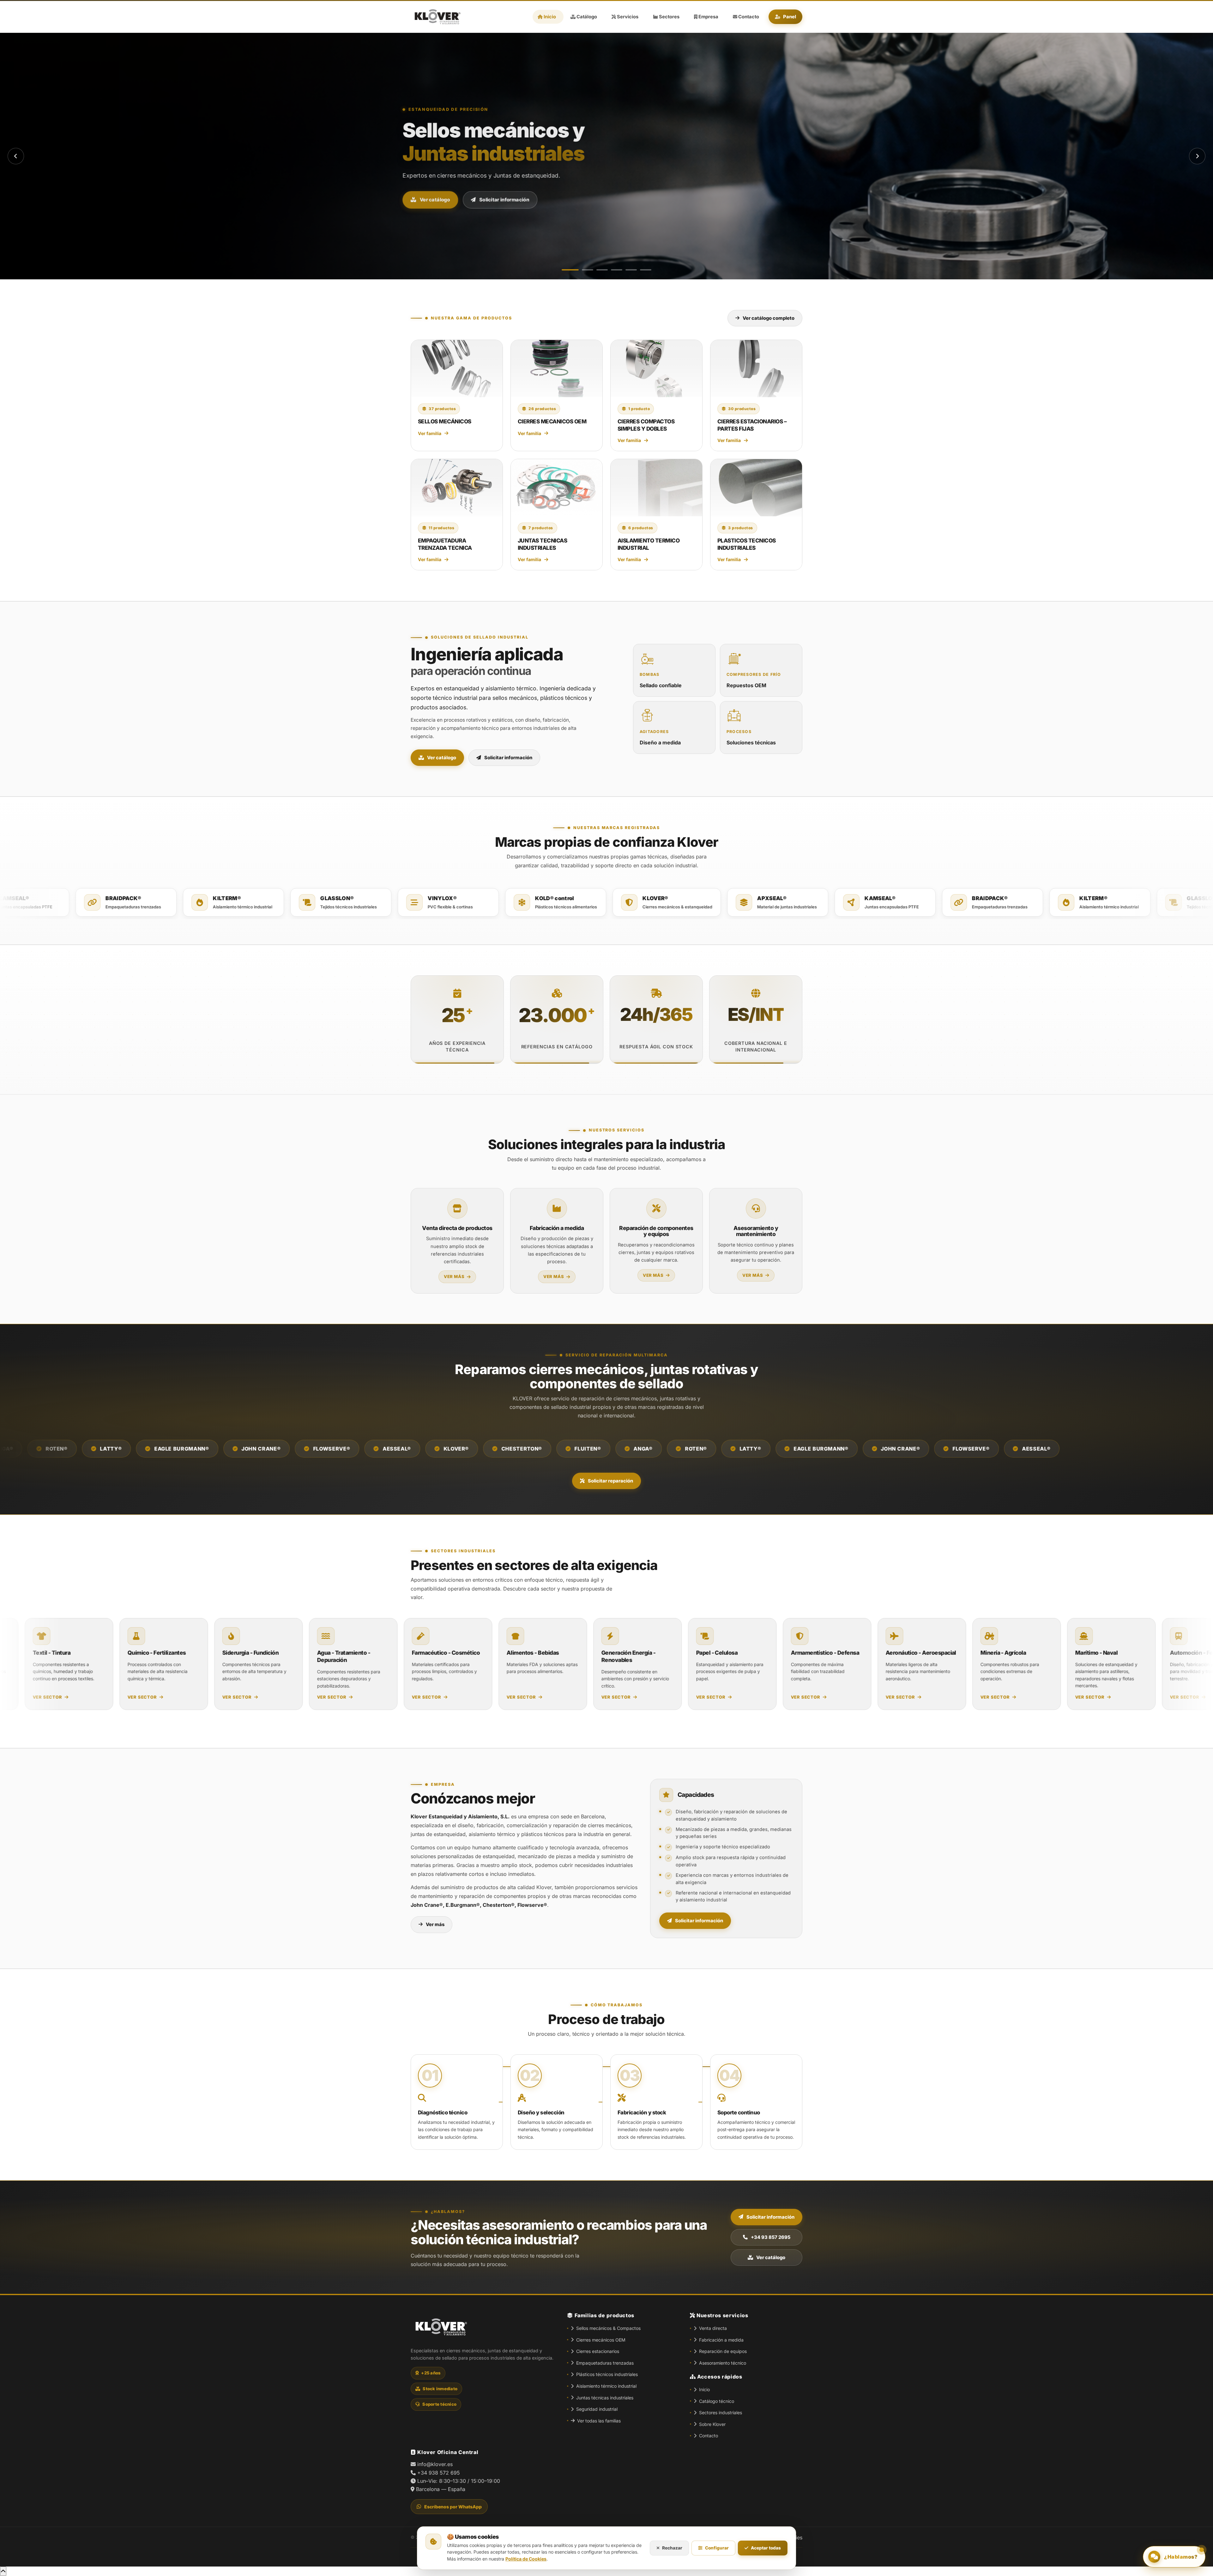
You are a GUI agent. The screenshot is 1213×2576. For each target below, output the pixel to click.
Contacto (709, 2436)
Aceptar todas (766, 2548)
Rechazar (672, 2548)
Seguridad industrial (597, 2409)
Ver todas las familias (599, 2421)
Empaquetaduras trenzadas (605, 2363)
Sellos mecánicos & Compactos (608, 2328)
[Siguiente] (1197, 156)
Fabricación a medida (721, 2340)
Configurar (717, 2548)
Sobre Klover (712, 2424)
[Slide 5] (631, 270)
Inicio (704, 2389)
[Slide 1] (567, 270)
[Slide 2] (582, 270)
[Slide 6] (646, 270)
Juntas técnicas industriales (605, 2398)
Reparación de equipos (723, 2351)
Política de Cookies (526, 2559)
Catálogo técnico (717, 2401)
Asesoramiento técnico (723, 2363)
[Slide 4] (617, 270)
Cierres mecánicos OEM (601, 2340)
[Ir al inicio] (436, 17)
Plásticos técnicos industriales (607, 2374)
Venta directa (713, 2328)
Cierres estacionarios (598, 2351)
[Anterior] (16, 156)
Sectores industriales (721, 2412)
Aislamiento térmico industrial (606, 2386)
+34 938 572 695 (439, 2473)
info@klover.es (435, 2464)
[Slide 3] (599, 270)
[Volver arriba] (3, 2571)
